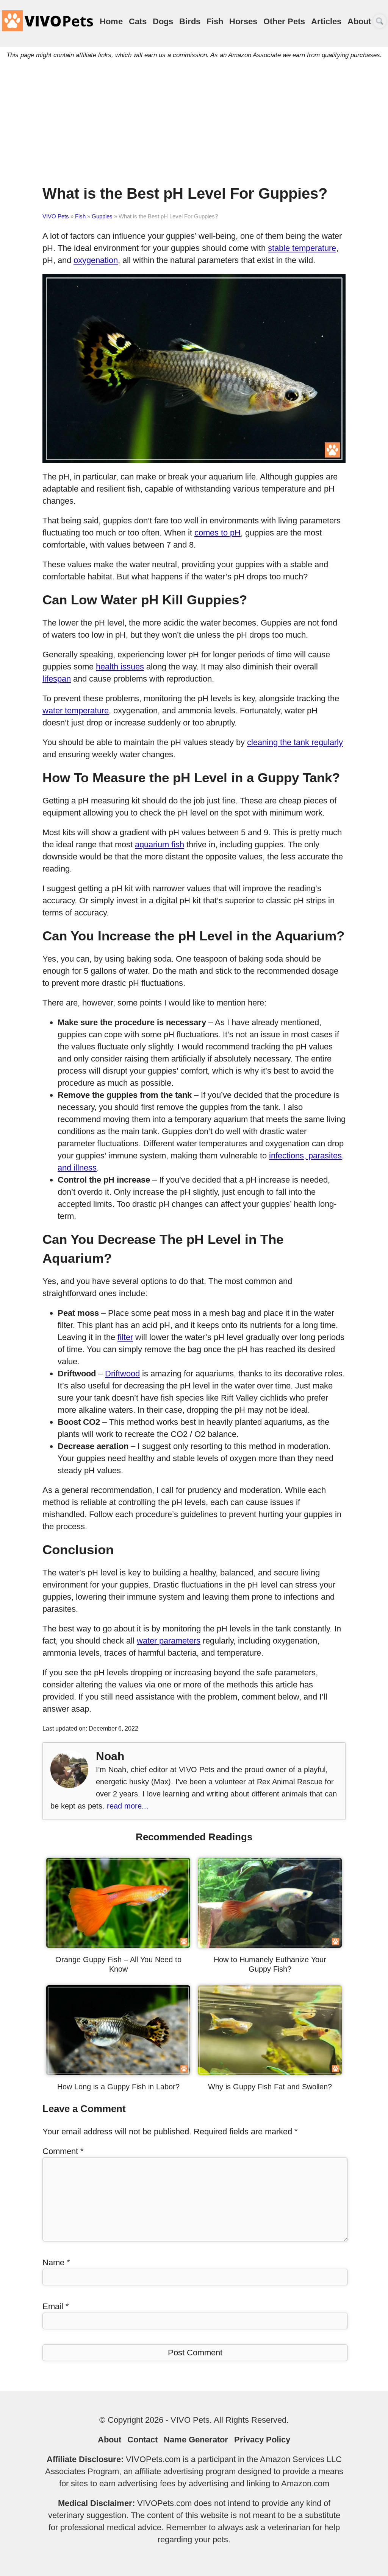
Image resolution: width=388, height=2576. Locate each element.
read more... (128, 1806)
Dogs (163, 21)
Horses (243, 21)
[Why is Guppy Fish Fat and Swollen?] (270, 2072)
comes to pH (217, 533)
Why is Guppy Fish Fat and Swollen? (270, 2087)
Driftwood (122, 1374)
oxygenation (96, 260)
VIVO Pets (56, 216)
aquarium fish (160, 844)
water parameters (169, 1641)
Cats (138, 21)
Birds (190, 21)
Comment (63, 2151)
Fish (215, 21)
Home (111, 21)
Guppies (102, 216)
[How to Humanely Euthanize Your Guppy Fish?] (270, 1945)
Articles (326, 21)
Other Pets (284, 21)
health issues (120, 667)
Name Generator (196, 2440)
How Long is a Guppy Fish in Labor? (118, 2087)
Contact (142, 2440)
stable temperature (302, 248)
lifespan (57, 679)
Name (56, 2262)
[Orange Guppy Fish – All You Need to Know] (118, 1945)
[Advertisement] (194, 127)
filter (125, 1337)
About (359, 21)
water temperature (76, 711)
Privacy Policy (262, 2440)
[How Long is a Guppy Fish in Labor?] (118, 2072)
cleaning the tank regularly (295, 742)
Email (56, 2306)
